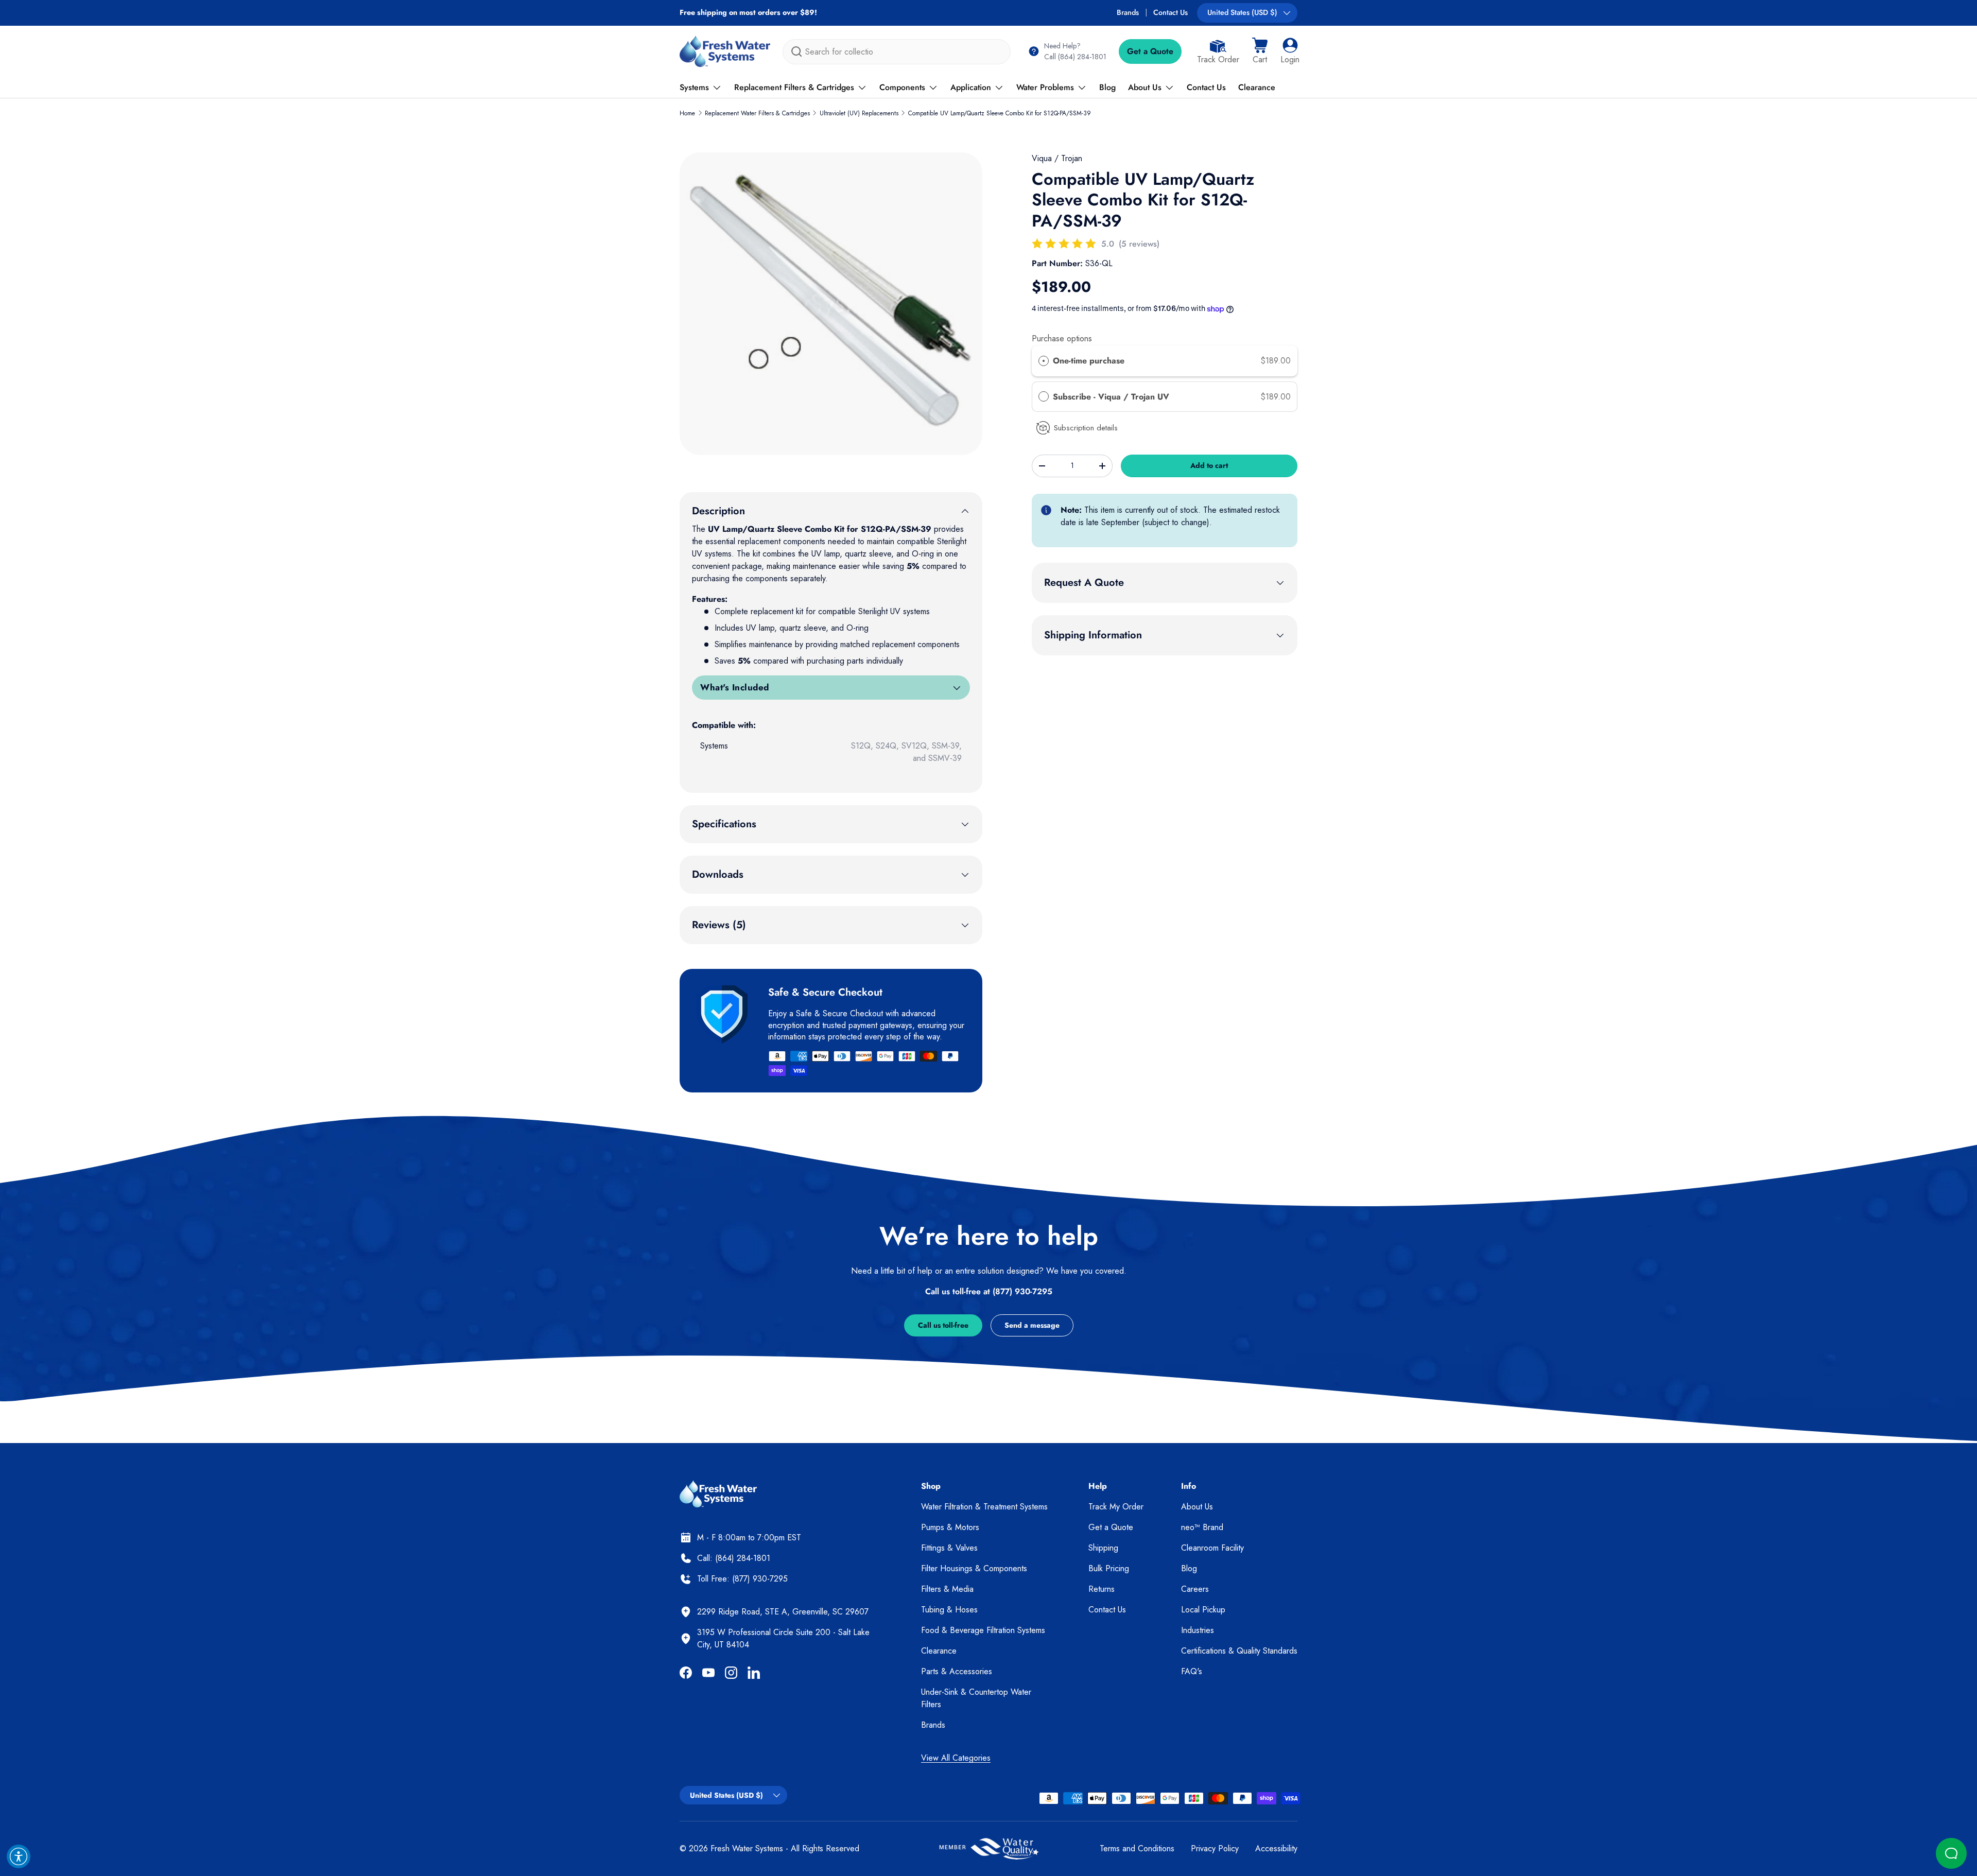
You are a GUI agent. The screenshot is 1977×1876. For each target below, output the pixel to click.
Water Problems (1045, 87)
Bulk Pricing (1109, 1568)
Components (902, 87)
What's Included (735, 687)
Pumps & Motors (950, 1527)
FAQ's (1192, 1671)
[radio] (1044, 361)
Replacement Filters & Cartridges (794, 87)
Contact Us (1170, 12)
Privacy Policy (1215, 1848)
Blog (1107, 87)
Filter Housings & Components (974, 1568)
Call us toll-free (943, 1325)
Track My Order (1116, 1507)
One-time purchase (1089, 361)
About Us (1145, 87)
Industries (1198, 1630)
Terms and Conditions (1137, 1848)
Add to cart (1209, 465)
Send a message (1032, 1325)
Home (687, 113)
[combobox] (897, 52)
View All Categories (956, 1758)
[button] (1260, 51)
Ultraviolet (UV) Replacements (859, 113)
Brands (1128, 12)
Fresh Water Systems (747, 1848)
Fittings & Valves (949, 1548)
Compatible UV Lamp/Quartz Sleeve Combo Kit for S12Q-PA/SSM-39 (1000, 113)
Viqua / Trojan (1057, 158)
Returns (1102, 1589)
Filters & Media (947, 1589)
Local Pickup (1203, 1610)
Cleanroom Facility (1212, 1548)
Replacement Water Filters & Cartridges (757, 113)
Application (971, 87)
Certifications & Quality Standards (1239, 1651)
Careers (1195, 1589)
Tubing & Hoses (949, 1610)
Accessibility (1276, 1848)
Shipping (1103, 1548)
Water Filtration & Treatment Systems (984, 1507)
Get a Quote (1150, 51)
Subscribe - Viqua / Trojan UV (1112, 397)
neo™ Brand (1202, 1527)
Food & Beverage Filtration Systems (983, 1630)
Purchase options (1062, 338)
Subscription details (1086, 428)
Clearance (1257, 87)
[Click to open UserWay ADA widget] (19, 1856)
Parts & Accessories (957, 1671)
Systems (694, 87)
